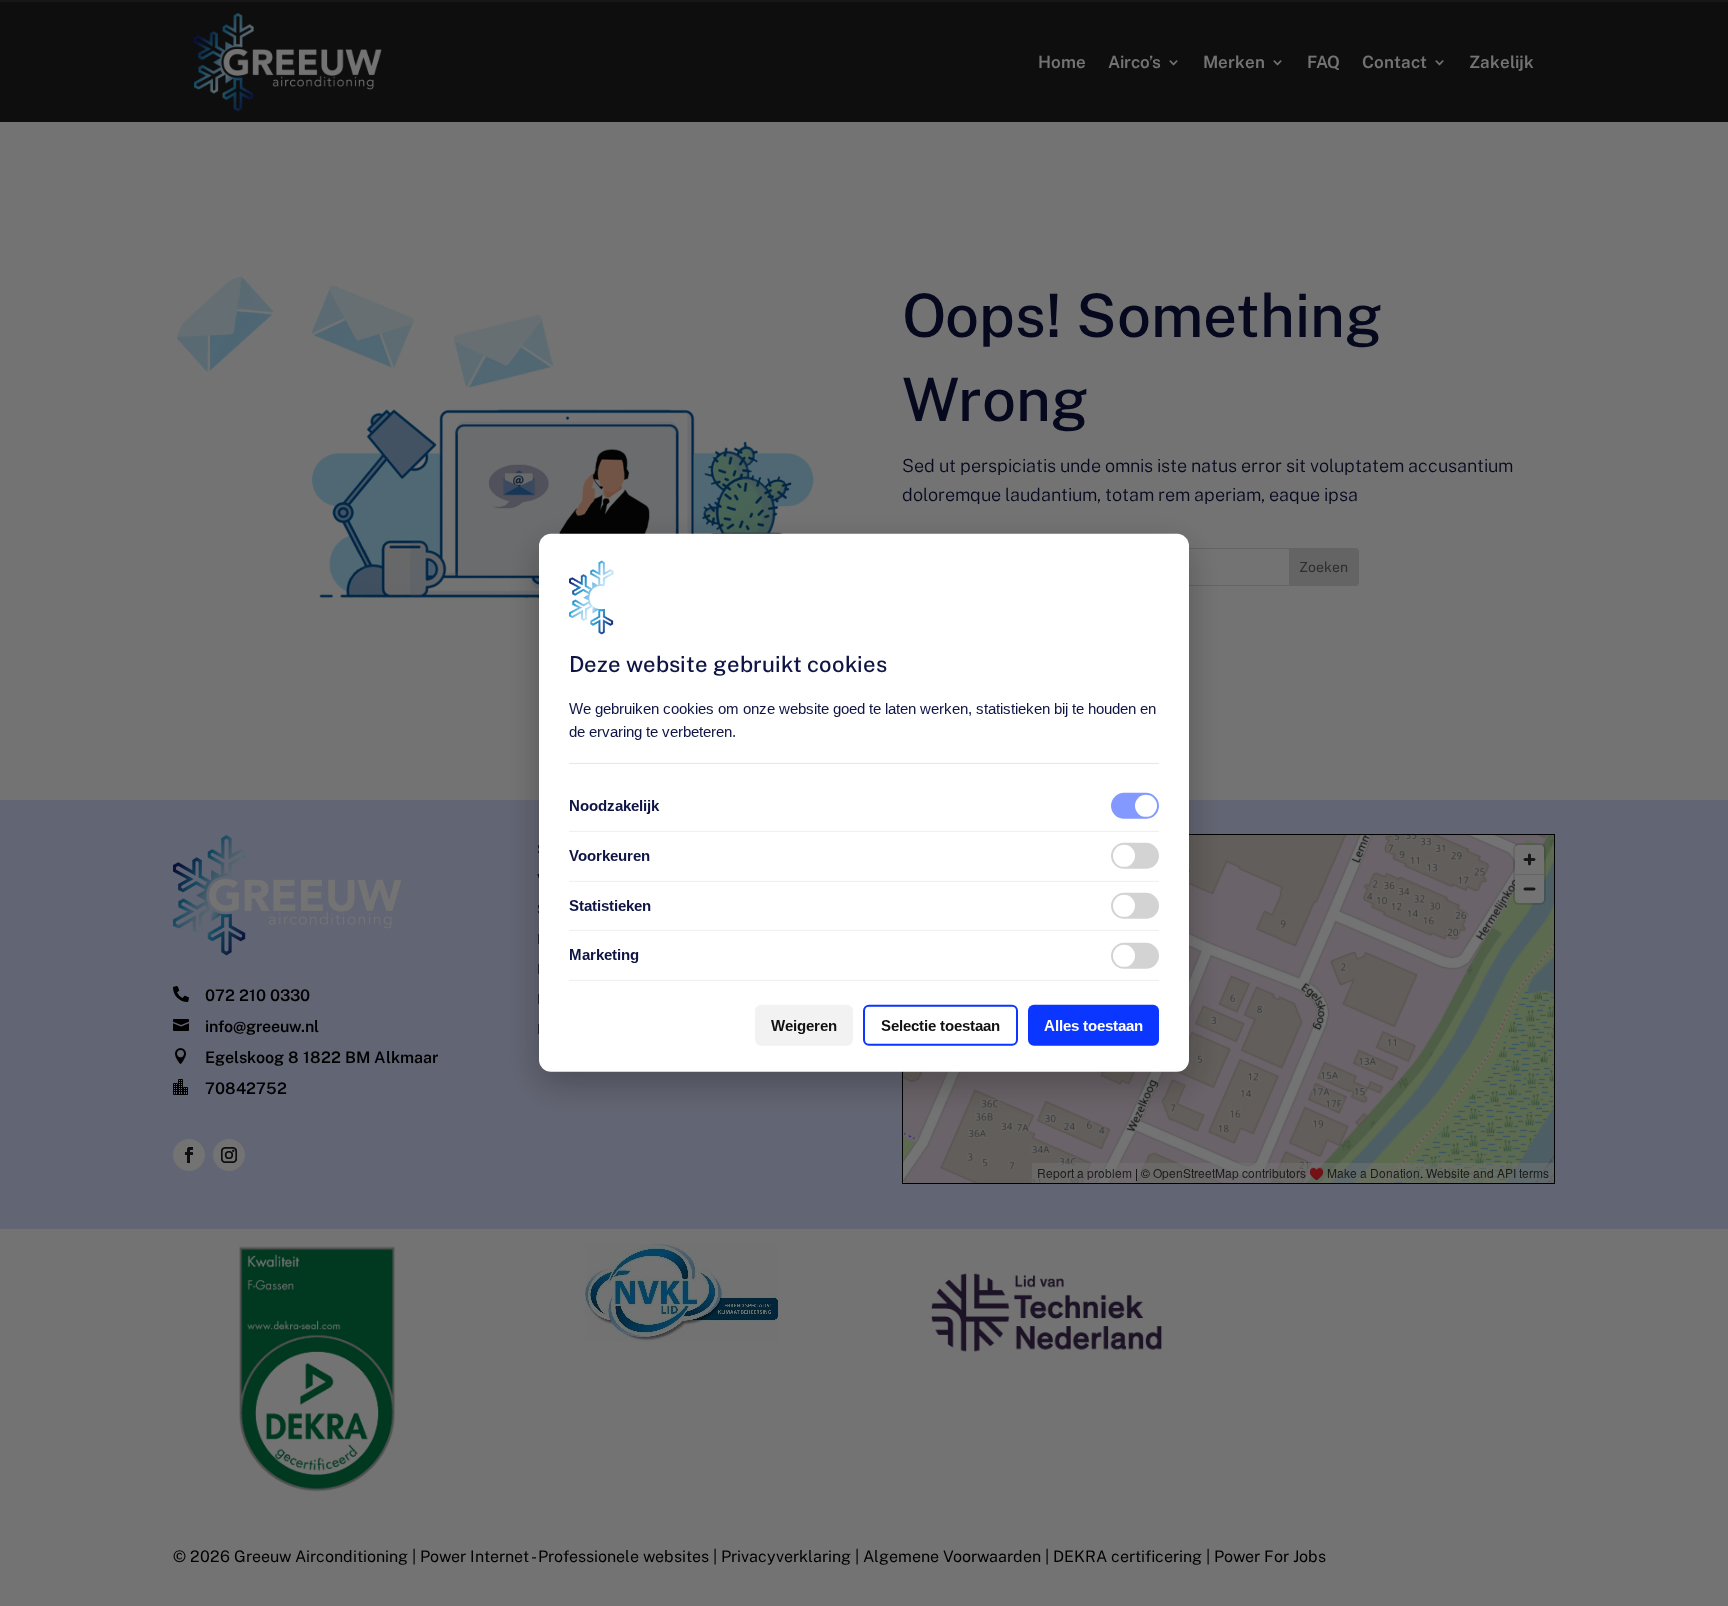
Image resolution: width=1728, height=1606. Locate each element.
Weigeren (804, 1025)
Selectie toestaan (940, 1025)
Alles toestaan (1093, 1025)
